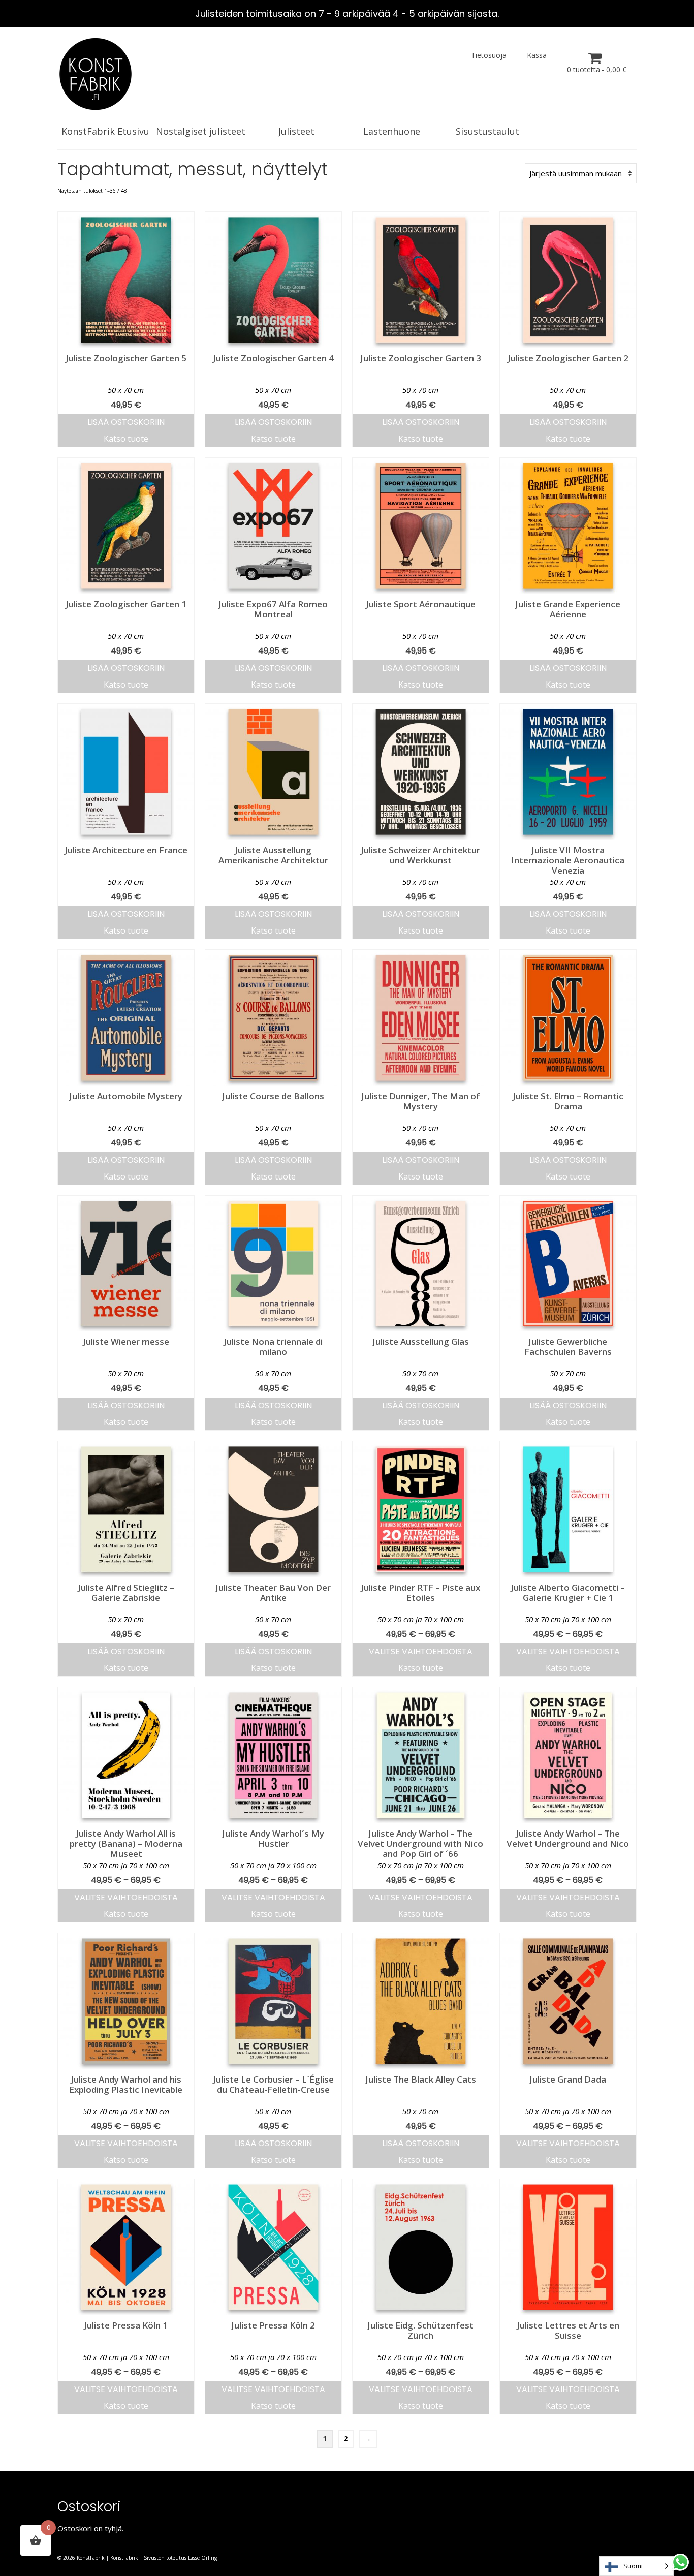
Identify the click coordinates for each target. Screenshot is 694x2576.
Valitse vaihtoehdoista (421, 1651)
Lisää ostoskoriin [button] (126, 422)
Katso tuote (126, 439)
